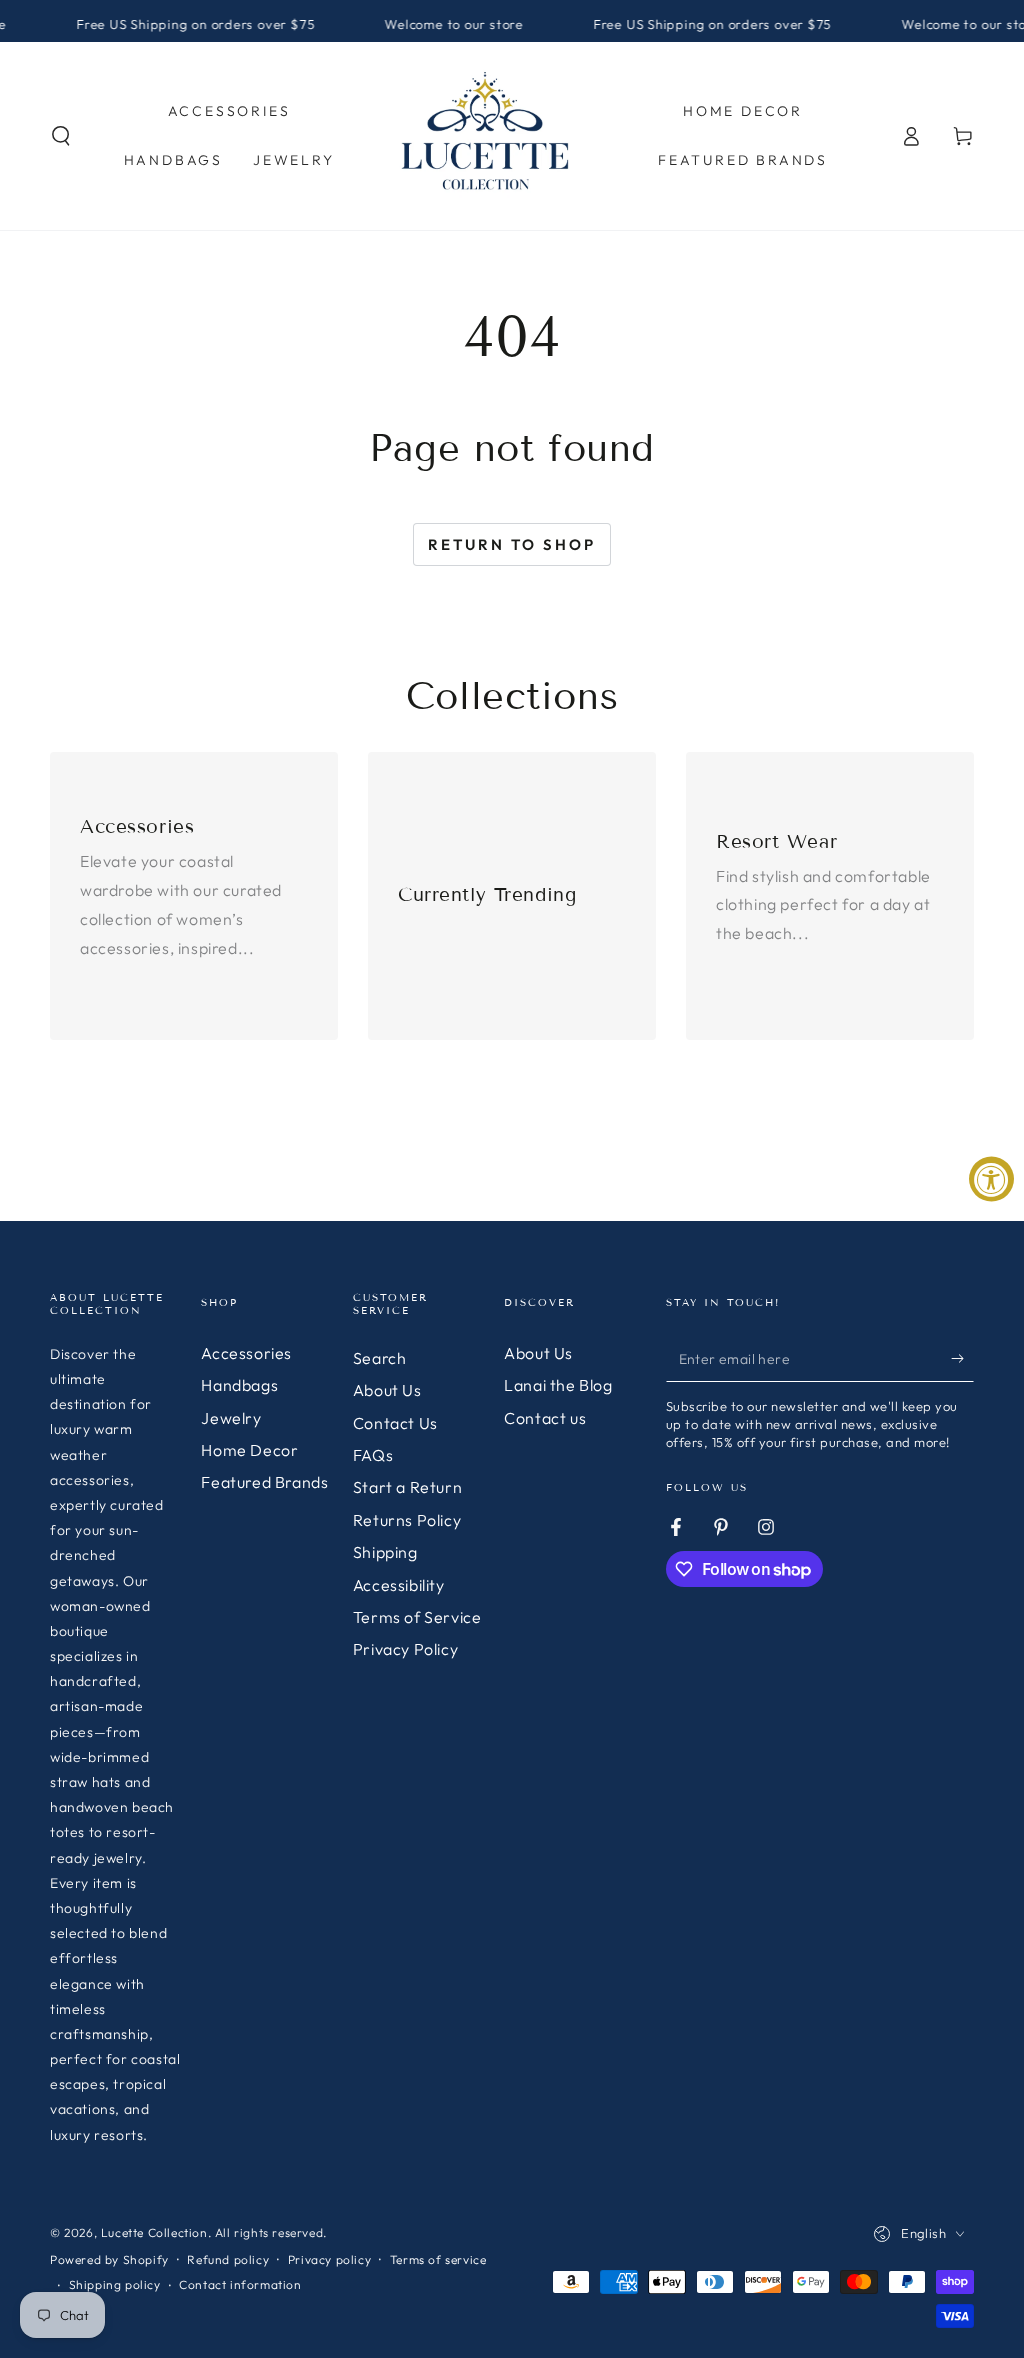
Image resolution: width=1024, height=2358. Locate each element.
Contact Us (395, 1423)
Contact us (545, 1418)
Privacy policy (329, 2259)
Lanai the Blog (558, 1385)
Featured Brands (264, 1482)
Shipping (385, 1552)
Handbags (239, 1385)
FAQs (373, 1455)
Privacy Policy (405, 1649)
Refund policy (228, 2259)
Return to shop (512, 544)
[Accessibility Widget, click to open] (991, 1179)
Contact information (240, 2284)
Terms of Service (417, 1617)
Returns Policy (407, 1520)
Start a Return (407, 1487)
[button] (61, 136)
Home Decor (249, 1450)
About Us (387, 1390)
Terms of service (438, 2259)
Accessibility (399, 1585)
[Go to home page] (486, 136)
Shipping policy (115, 2284)
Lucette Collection (154, 2232)
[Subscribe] (962, 1359)
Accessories (246, 1353)
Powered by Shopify (109, 2259)
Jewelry (231, 1418)
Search (380, 1358)
